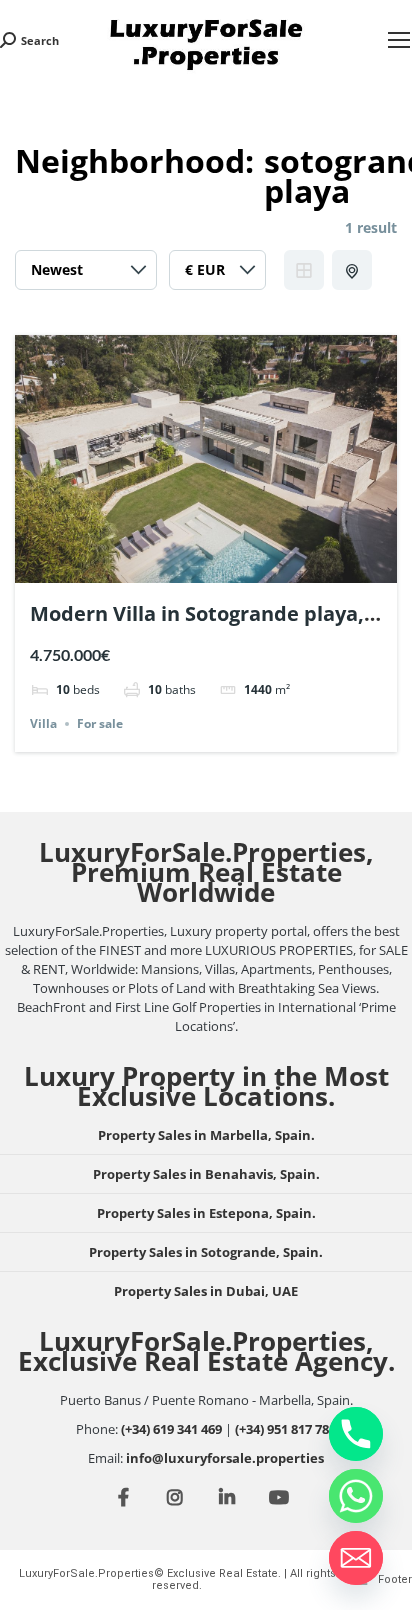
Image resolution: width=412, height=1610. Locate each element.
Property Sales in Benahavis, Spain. (206, 1174)
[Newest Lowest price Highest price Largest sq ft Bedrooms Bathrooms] (86, 275)
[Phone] (356, 1434)
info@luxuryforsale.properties (225, 1458)
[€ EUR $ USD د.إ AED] (217, 275)
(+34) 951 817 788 (285, 1429)
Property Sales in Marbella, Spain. (206, 1135)
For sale (100, 723)
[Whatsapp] (356, 1496)
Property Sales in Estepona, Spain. (206, 1213)
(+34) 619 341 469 (171, 1429)
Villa (43, 723)
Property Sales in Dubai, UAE (206, 1291)
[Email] (356, 1558)
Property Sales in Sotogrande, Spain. (206, 1252)
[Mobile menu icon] (399, 40)
